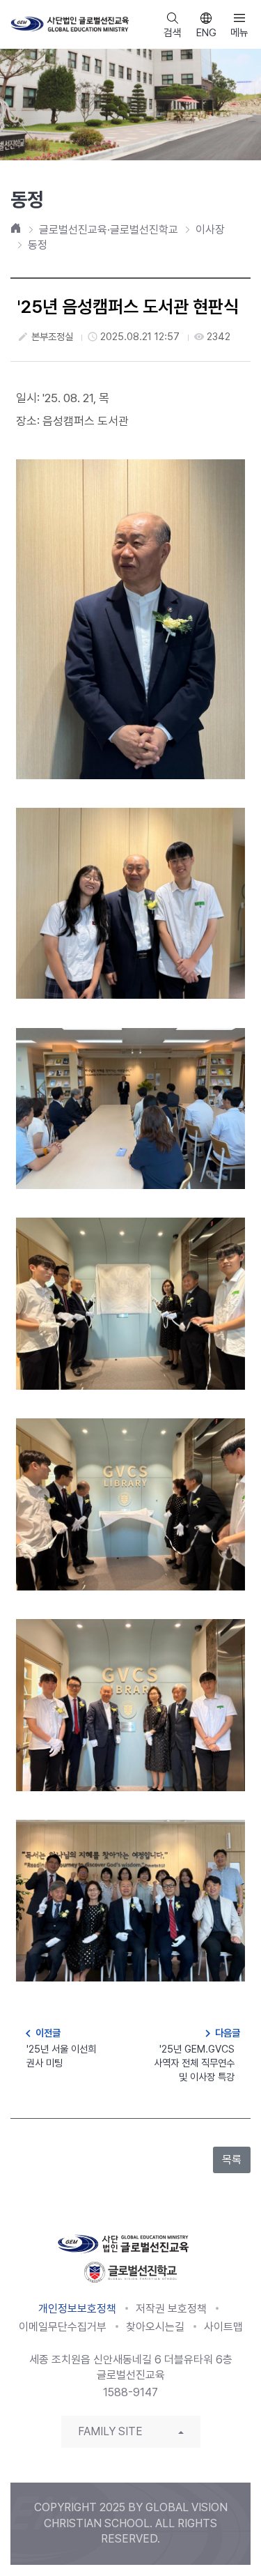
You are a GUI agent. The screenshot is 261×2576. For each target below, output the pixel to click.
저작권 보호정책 (171, 2309)
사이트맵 (223, 2327)
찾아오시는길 (155, 2327)
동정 (38, 245)
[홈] (16, 228)
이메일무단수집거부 (63, 2327)
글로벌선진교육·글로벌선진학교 (109, 230)
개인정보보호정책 (77, 2309)
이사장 (210, 230)
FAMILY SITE (110, 2431)
